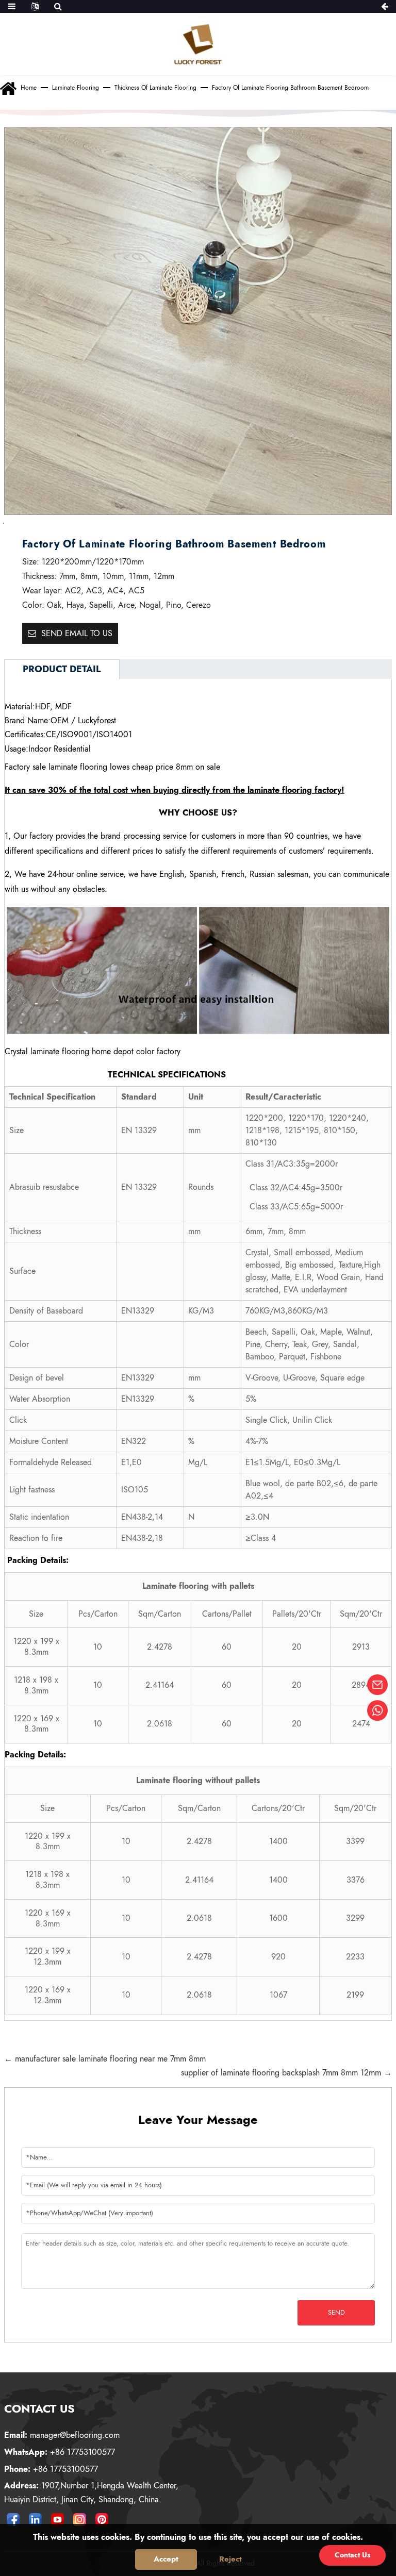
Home (29, 88)
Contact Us (352, 2555)
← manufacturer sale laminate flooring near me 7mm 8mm (105, 2059)
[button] (17, 523)
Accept (166, 2559)
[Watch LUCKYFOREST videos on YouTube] (58, 2519)
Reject (230, 2559)
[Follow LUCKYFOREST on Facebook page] (13, 2519)
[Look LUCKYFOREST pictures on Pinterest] (102, 2519)
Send (336, 2312)
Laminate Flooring (76, 88)
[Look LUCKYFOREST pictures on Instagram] (80, 2519)
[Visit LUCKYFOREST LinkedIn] (36, 2519)
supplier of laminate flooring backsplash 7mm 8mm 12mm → (286, 2073)
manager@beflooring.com (62, 2435)
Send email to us (77, 633)
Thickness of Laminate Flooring (155, 88)
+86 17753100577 (60, 2452)
